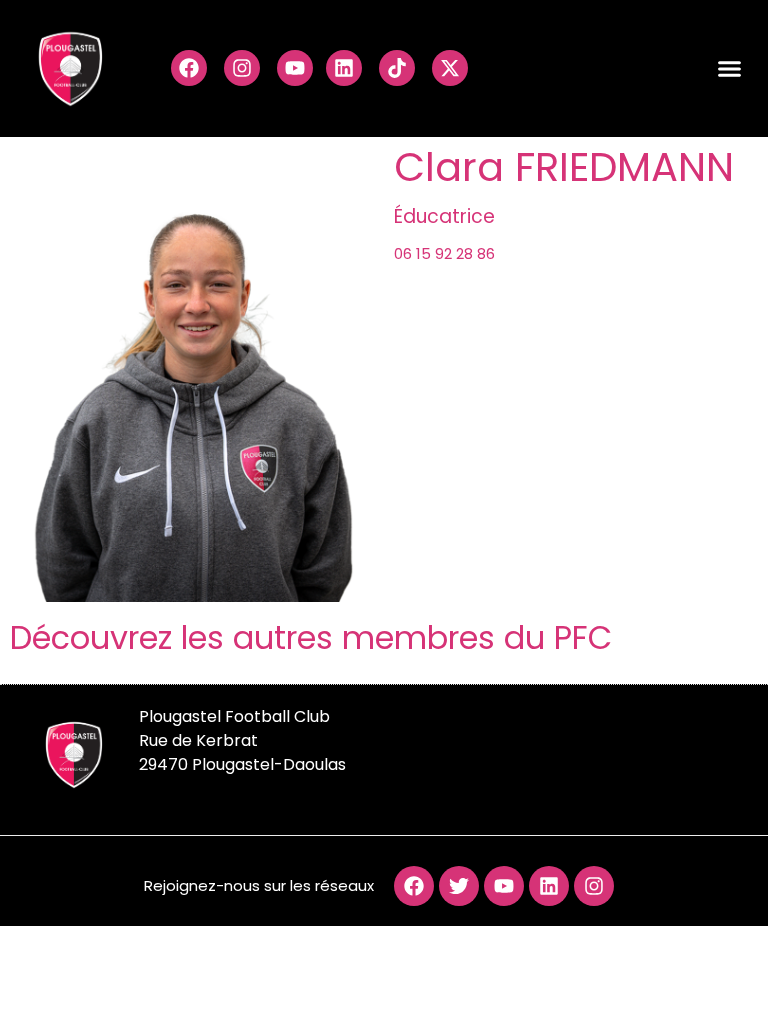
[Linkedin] (344, 68)
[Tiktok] (397, 68)
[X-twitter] (450, 68)
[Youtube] (295, 68)
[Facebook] (189, 68)
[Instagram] (242, 68)
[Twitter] (459, 886)
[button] (730, 69)
